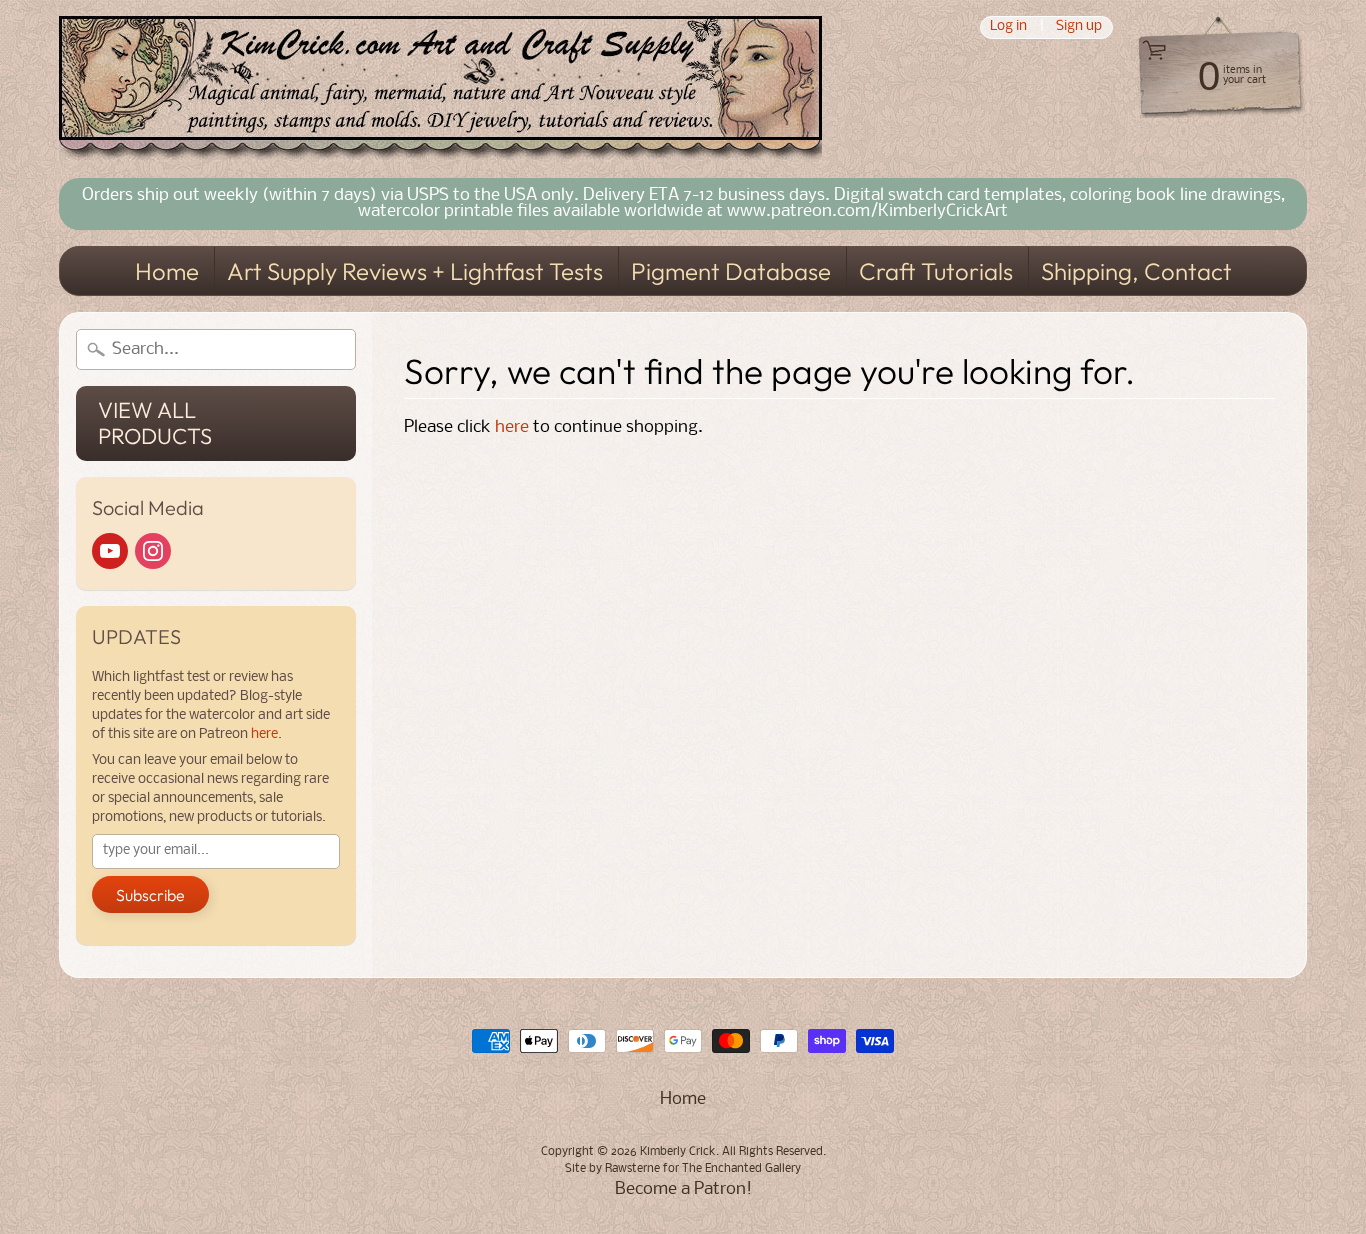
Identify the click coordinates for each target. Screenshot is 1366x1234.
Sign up (1079, 27)
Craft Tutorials (936, 271)
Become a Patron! (683, 1189)
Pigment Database (731, 271)
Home (167, 271)
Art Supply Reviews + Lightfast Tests (415, 271)
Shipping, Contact (1136, 271)
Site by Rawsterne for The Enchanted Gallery (683, 1169)
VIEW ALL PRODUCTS (155, 423)
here (264, 734)
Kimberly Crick (678, 1152)
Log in (1008, 27)
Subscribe (150, 895)
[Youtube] (110, 551)
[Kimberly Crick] (440, 89)
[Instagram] (153, 551)
